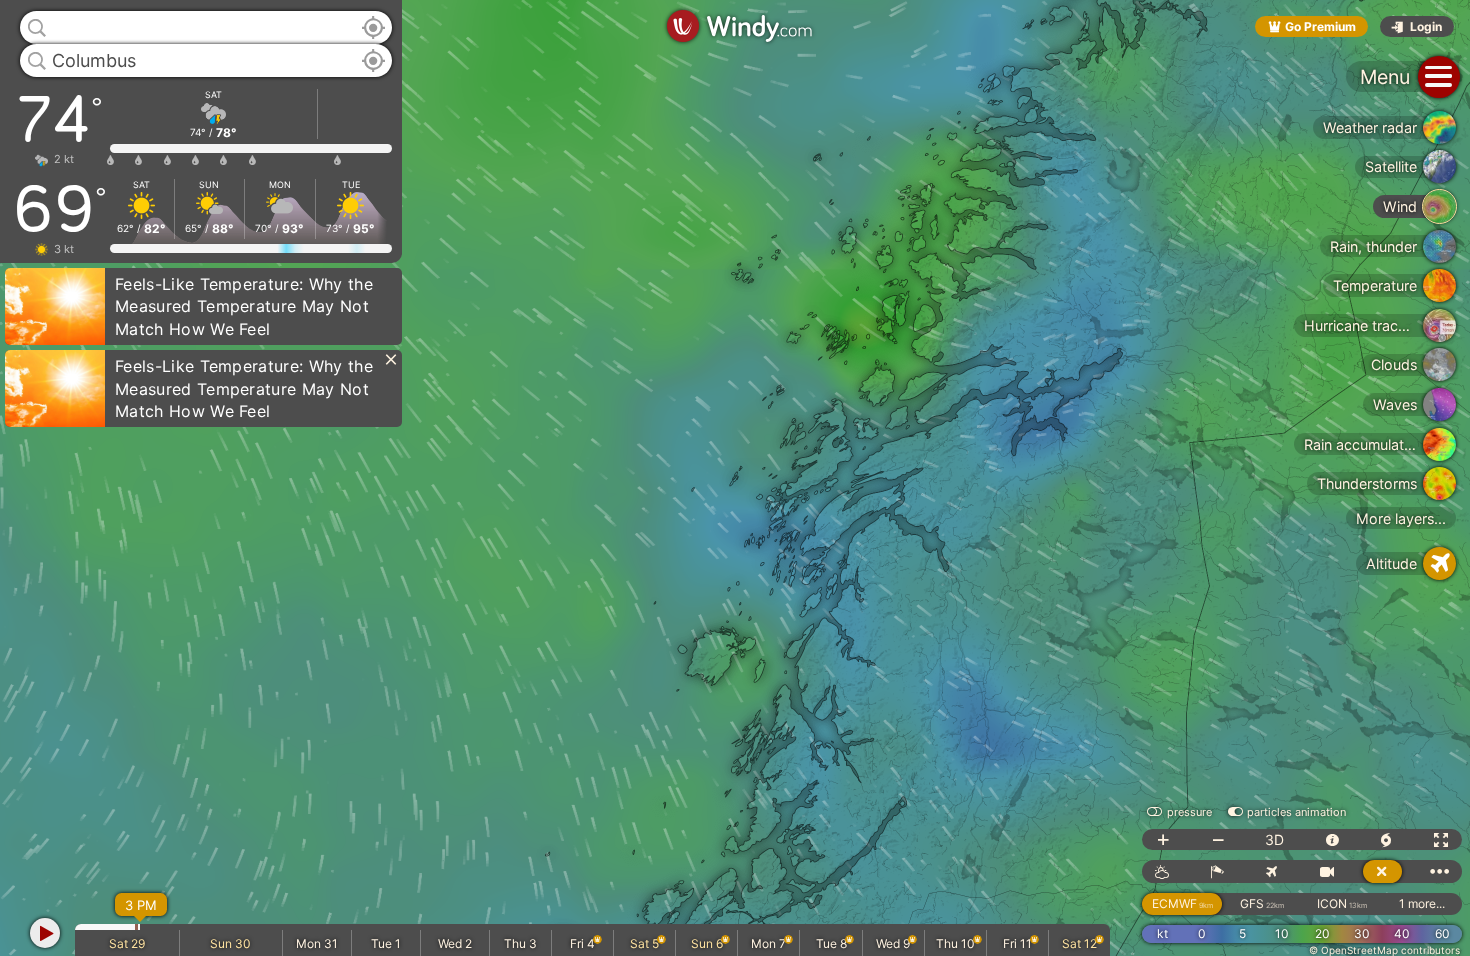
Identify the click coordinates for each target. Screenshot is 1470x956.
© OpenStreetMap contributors (1384, 950)
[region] (735, 478)
